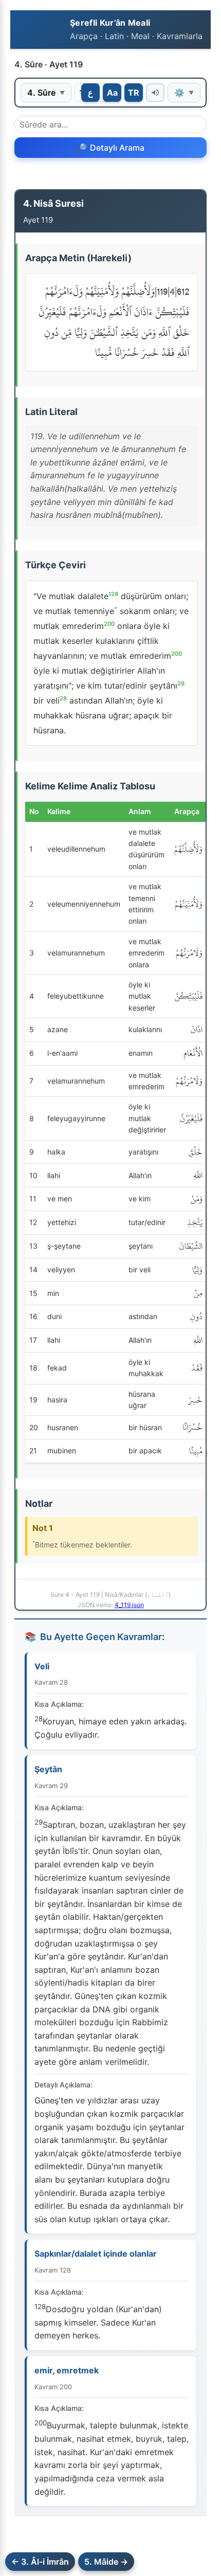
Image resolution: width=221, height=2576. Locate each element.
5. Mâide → (106, 2562)
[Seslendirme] (155, 93)
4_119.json (129, 1605)
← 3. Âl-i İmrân (40, 2562)
